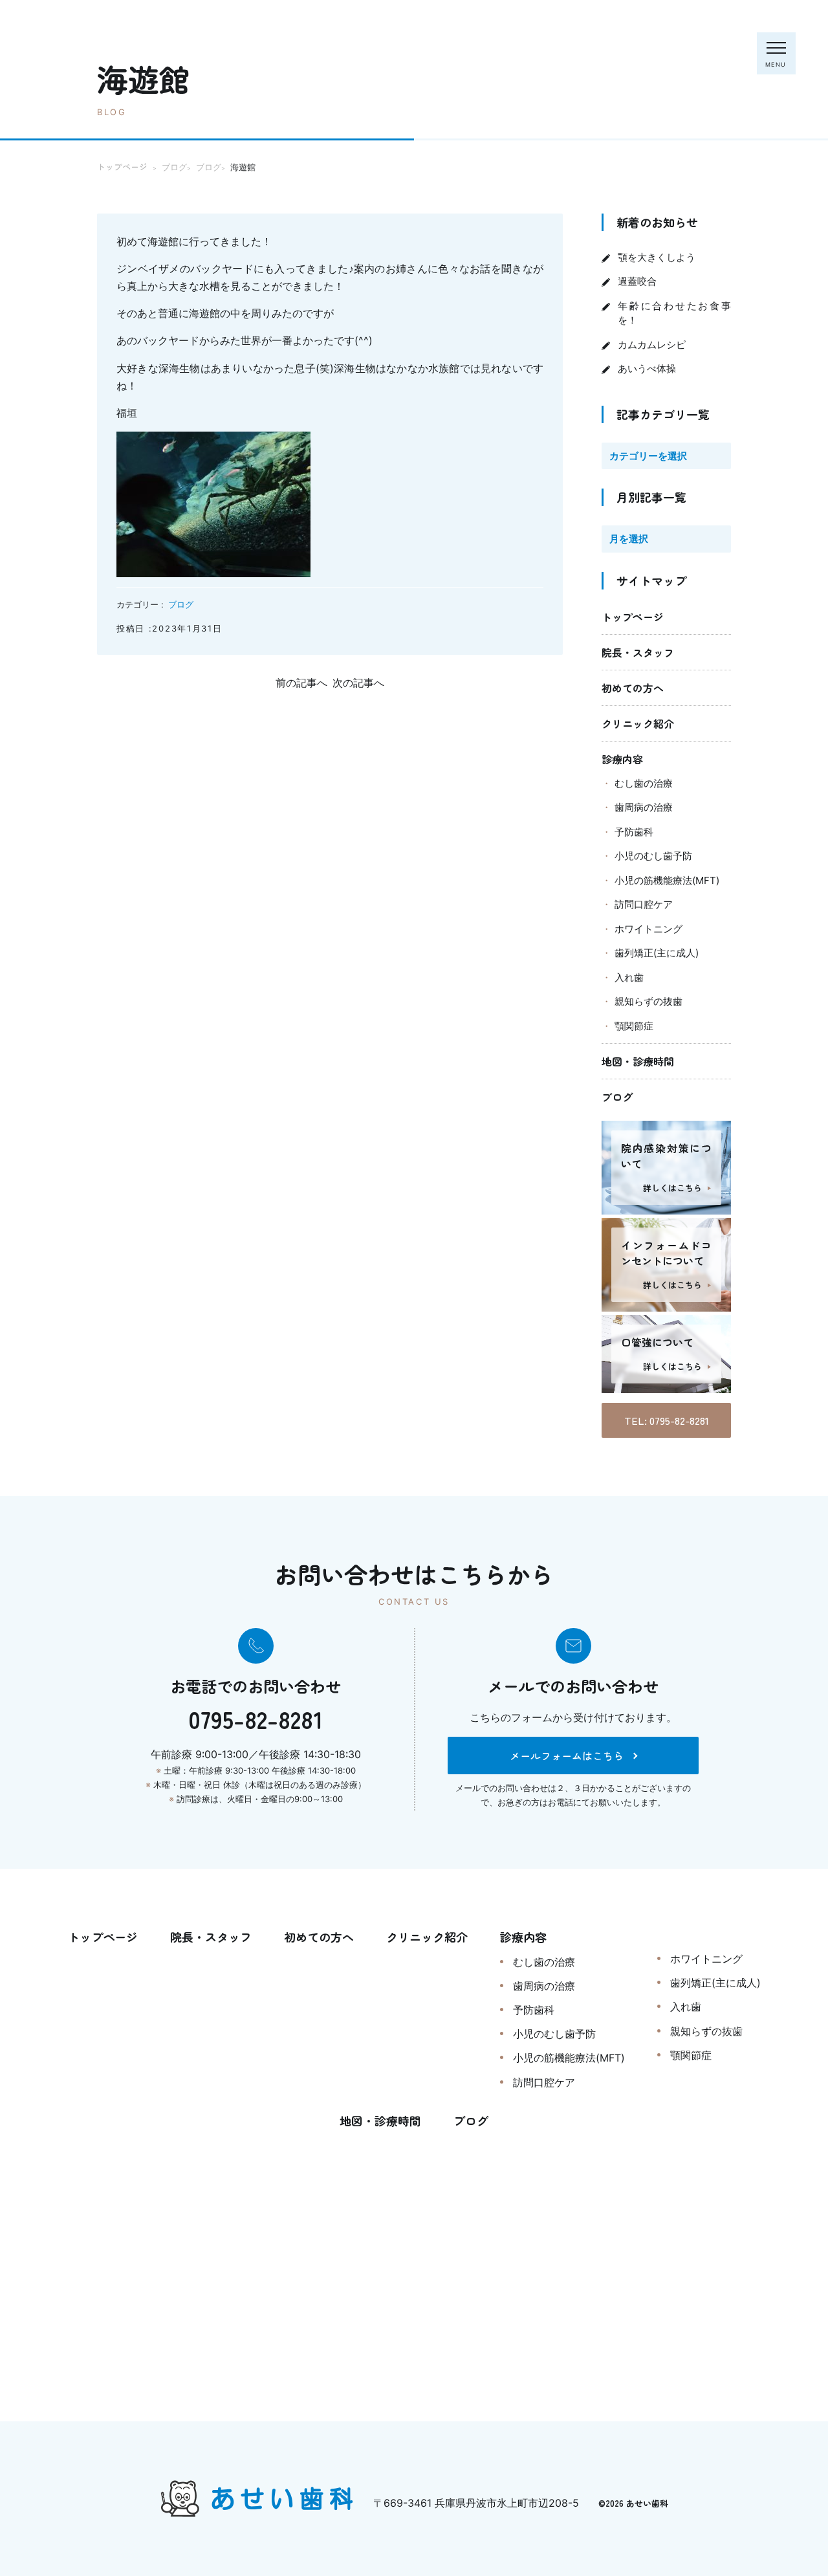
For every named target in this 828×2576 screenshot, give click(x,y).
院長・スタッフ (638, 652)
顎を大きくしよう (657, 257)
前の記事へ (301, 683)
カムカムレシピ (652, 345)
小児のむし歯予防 (653, 856)
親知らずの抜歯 (648, 1001)
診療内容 (622, 759)
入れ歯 (629, 977)
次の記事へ (358, 683)
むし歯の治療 (644, 783)
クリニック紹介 (638, 723)
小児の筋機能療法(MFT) (667, 880)
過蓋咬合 (637, 281)
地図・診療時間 (638, 1061)
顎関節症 (634, 1026)
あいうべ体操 (647, 369)
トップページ (633, 617)
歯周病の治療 (644, 807)
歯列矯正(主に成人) (657, 953)
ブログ (181, 604)
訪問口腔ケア (644, 904)
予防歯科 (634, 832)
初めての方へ (633, 688)
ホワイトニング (648, 929)
